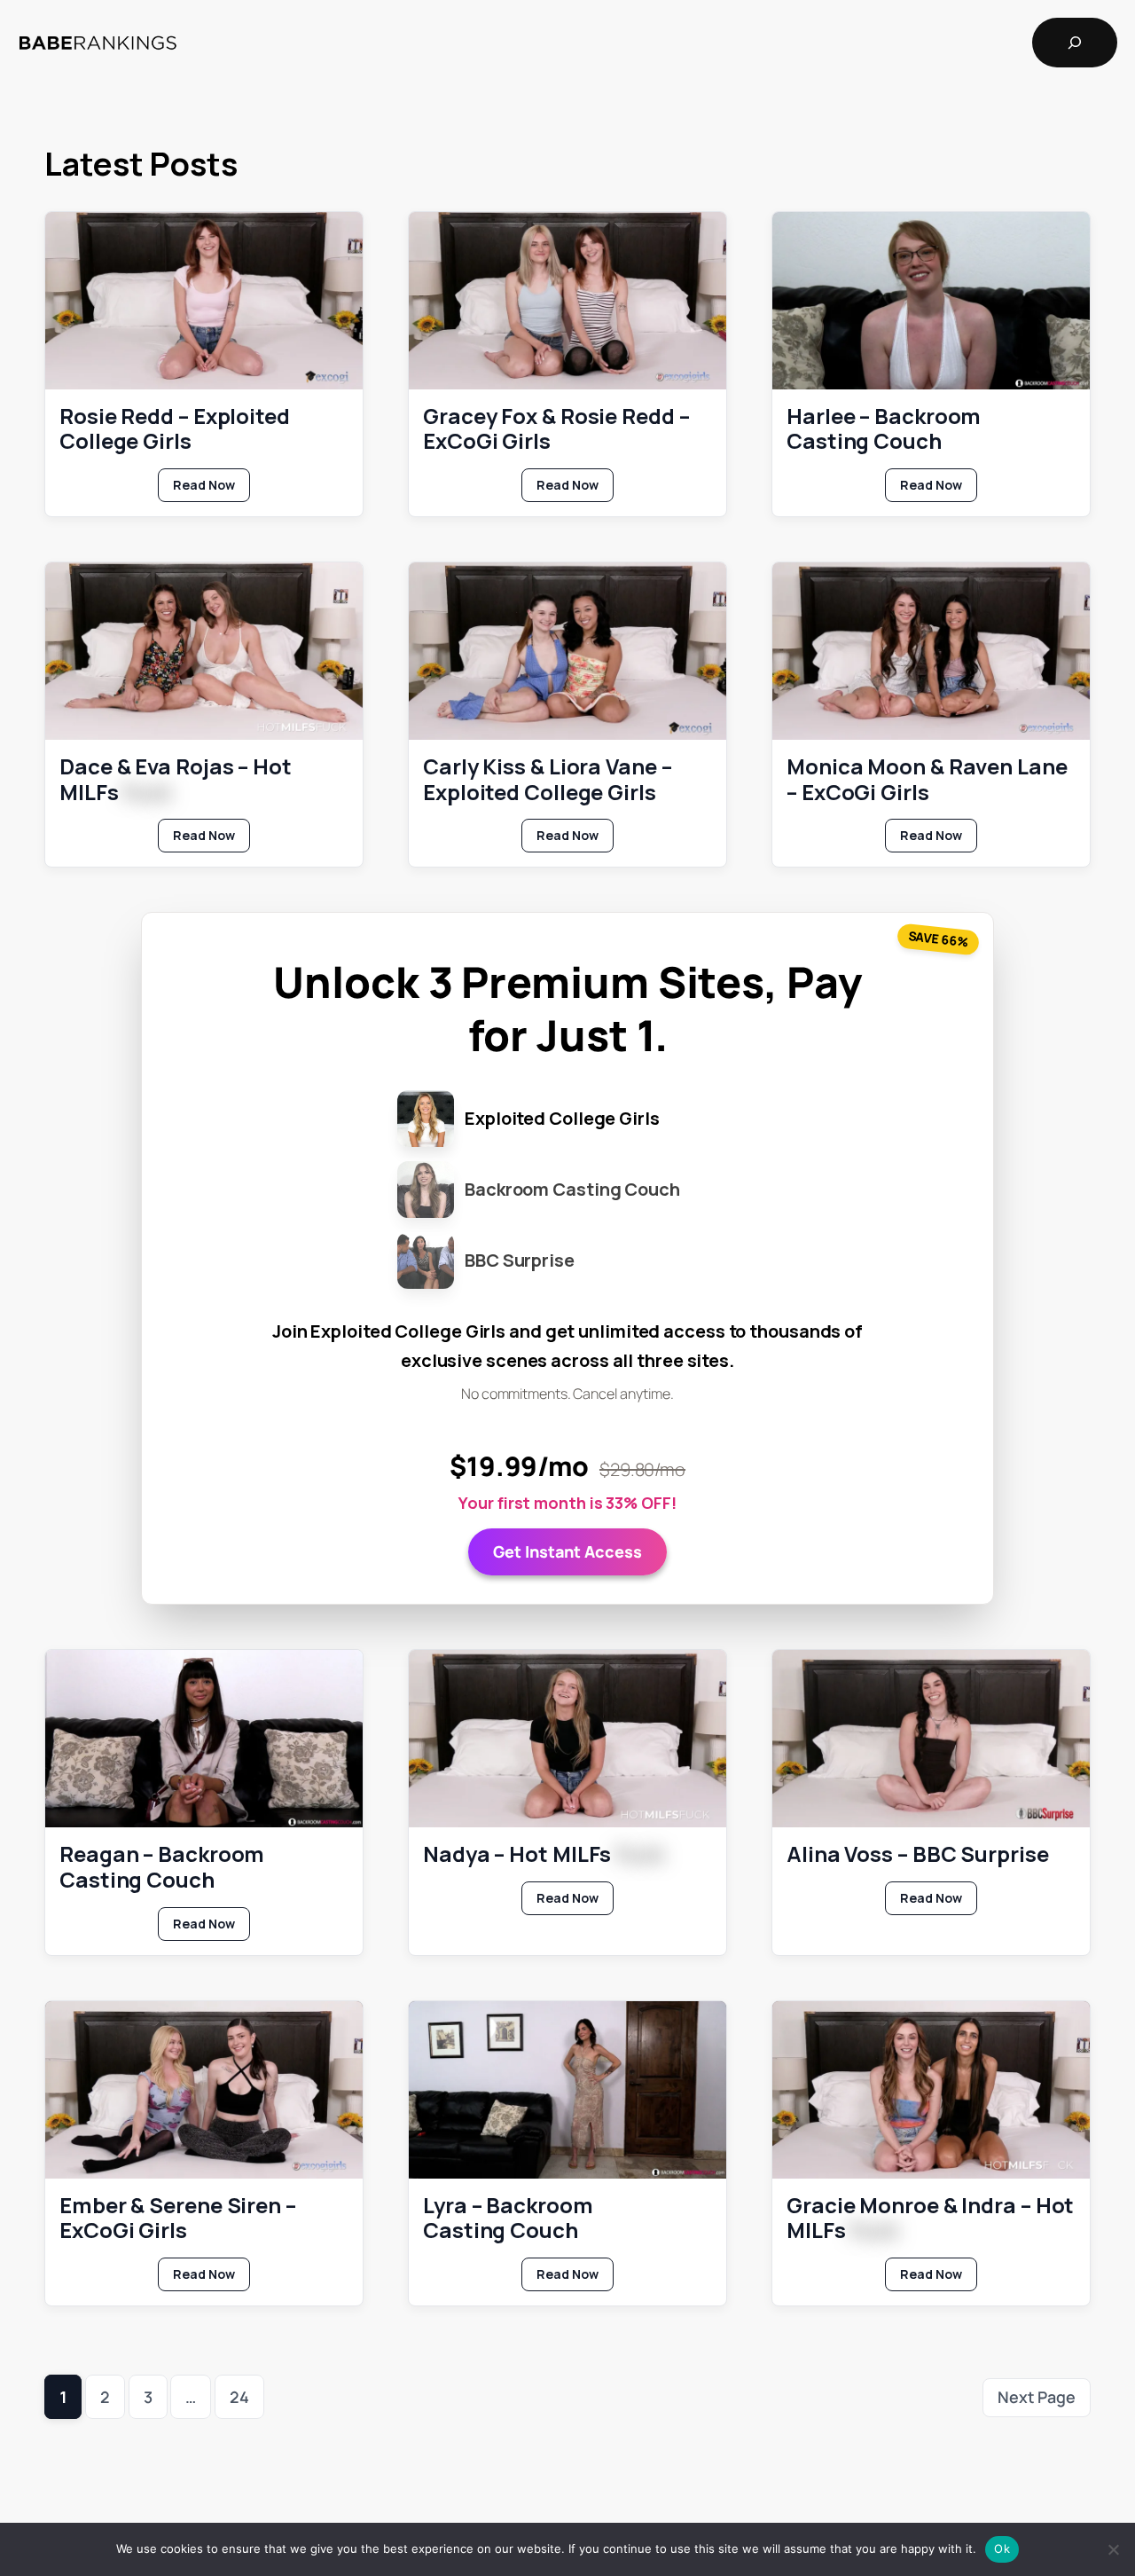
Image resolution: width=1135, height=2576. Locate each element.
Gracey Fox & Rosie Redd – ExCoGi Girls (556, 429)
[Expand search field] (1075, 43)
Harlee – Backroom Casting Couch (884, 429)
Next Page (1037, 2397)
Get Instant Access (567, 1551)
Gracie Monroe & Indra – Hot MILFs (930, 2219)
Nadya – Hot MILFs (544, 1854)
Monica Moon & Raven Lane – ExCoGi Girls (927, 780)
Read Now (211, 489)
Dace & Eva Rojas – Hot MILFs (176, 780)
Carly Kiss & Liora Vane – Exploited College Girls (548, 780)
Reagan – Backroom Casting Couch (162, 1867)
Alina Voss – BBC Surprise (918, 1854)
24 (239, 2397)
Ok (1002, 2549)
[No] (1113, 2549)
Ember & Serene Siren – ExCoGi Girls (178, 2219)
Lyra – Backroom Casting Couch (508, 2219)
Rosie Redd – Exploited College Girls (175, 429)
